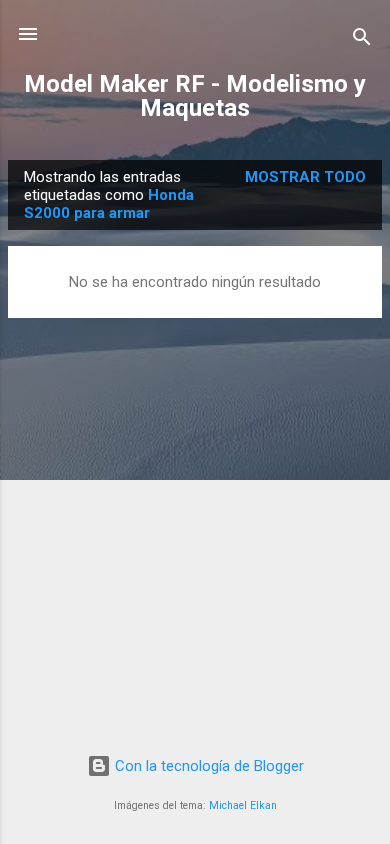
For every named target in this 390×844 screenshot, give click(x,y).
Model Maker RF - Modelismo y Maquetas (195, 96)
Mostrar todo (305, 177)
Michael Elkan (243, 805)
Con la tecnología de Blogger (207, 766)
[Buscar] (362, 40)
